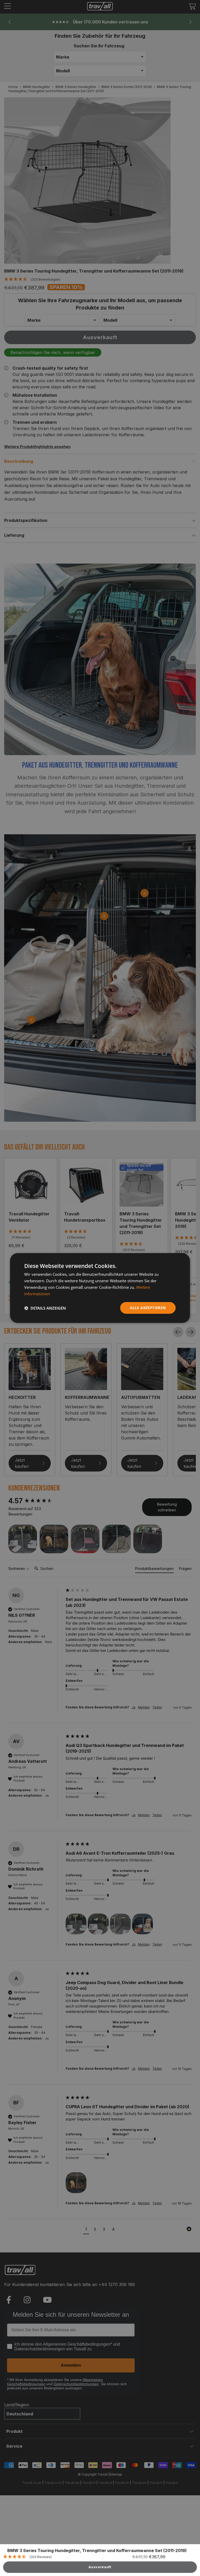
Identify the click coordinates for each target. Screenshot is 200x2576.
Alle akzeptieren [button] (148, 1308)
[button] (45, 1308)
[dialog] (100, 1288)
